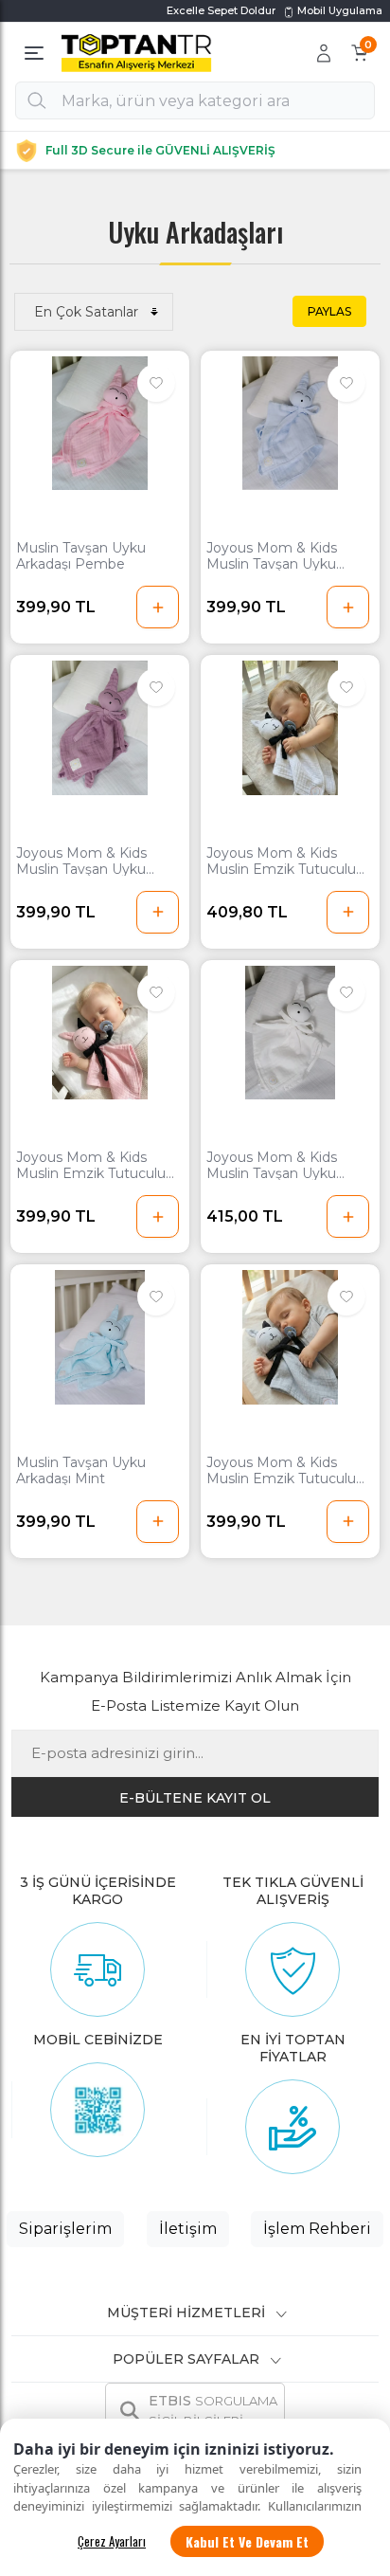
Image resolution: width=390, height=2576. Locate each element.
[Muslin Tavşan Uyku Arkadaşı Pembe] (100, 424)
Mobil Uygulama (338, 10)
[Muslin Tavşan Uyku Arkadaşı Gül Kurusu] (100, 728)
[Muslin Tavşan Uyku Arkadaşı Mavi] (290, 424)
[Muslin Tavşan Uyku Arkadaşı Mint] (100, 1337)
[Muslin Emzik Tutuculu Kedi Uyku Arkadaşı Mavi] (290, 1337)
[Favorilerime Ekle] (156, 383)
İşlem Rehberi (317, 2229)
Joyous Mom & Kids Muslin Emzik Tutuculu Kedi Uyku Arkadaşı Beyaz (281, 862)
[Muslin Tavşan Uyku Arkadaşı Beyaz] (290, 1033)
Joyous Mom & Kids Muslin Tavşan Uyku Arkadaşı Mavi (272, 556)
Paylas (329, 311)
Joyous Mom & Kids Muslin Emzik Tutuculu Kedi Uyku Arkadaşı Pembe (91, 1166)
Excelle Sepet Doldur (221, 10)
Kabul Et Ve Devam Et (247, 2541)
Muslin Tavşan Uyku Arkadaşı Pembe (81, 556)
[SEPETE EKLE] (158, 607)
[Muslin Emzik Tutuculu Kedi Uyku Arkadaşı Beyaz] (290, 728)
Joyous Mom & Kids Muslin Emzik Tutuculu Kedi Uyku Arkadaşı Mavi (287, 1471)
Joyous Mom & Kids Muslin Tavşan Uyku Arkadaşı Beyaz (272, 1166)
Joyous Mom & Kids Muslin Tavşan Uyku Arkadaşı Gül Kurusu (81, 862)
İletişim (188, 2229)
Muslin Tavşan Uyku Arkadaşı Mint (81, 1471)
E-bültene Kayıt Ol (195, 1798)
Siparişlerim (65, 2229)
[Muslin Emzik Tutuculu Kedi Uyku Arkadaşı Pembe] (100, 1033)
